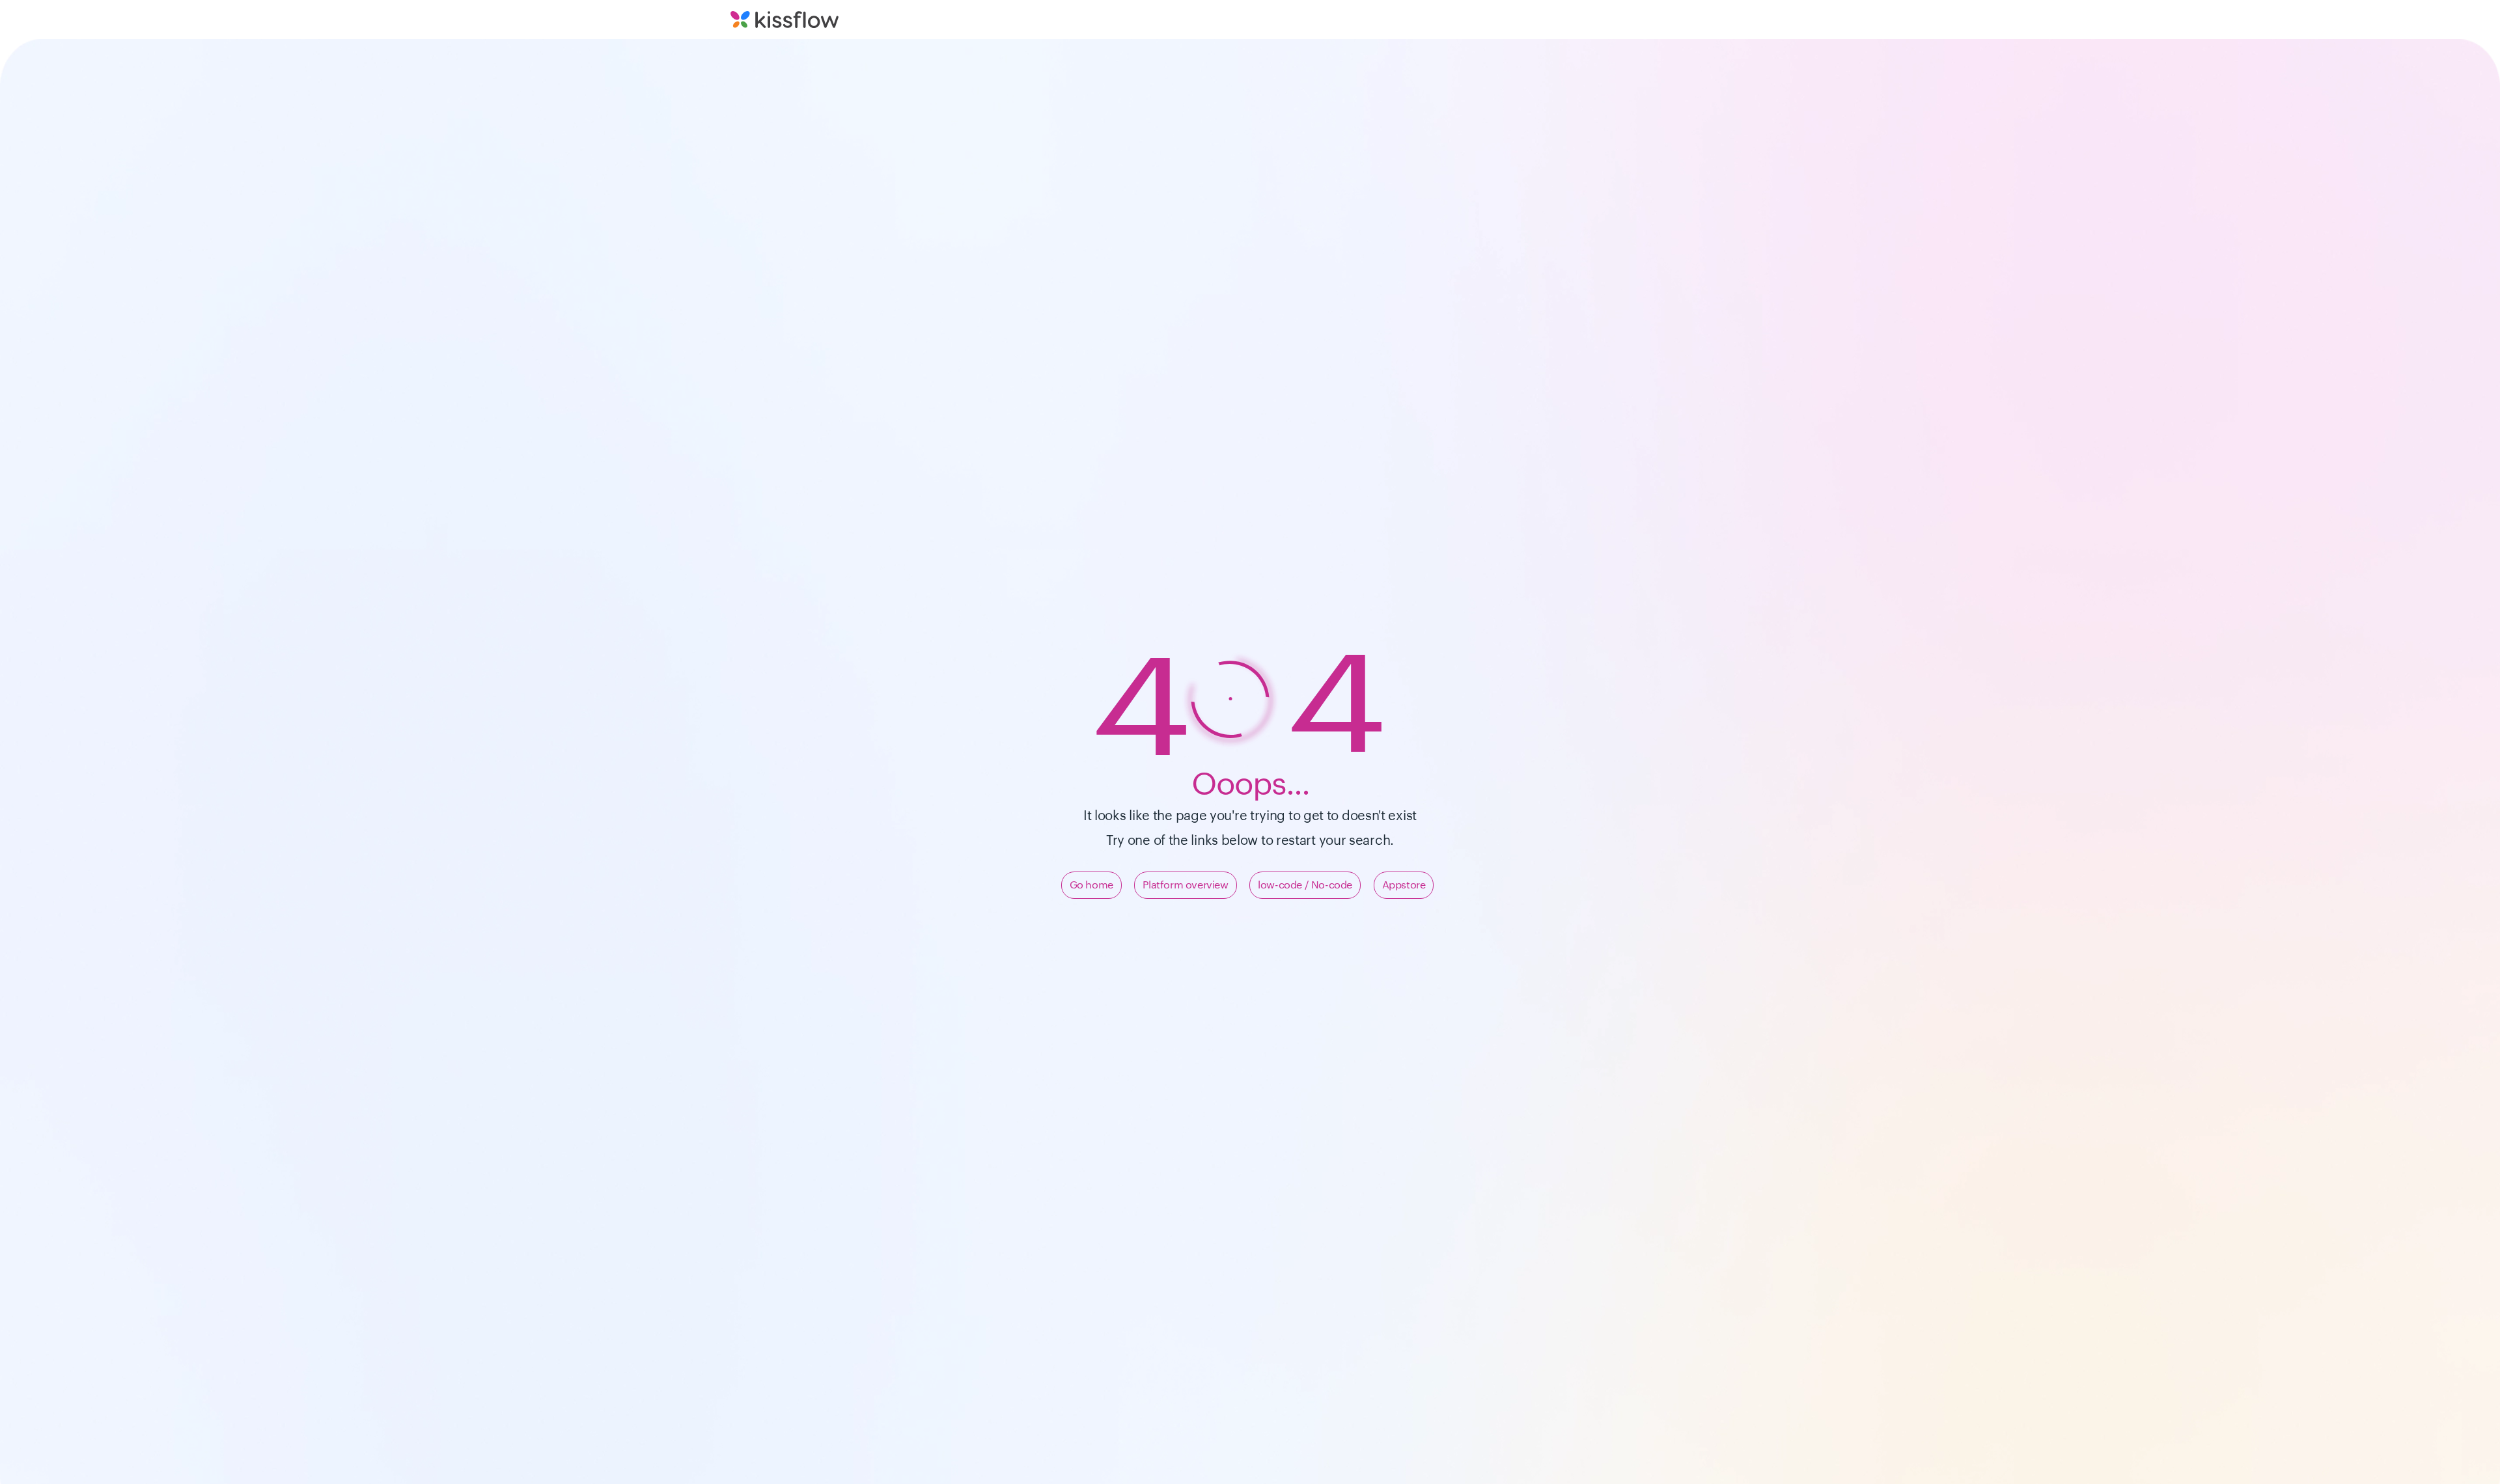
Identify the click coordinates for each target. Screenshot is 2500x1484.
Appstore (1404, 885)
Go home (1091, 885)
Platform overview (1185, 885)
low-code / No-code (1305, 885)
